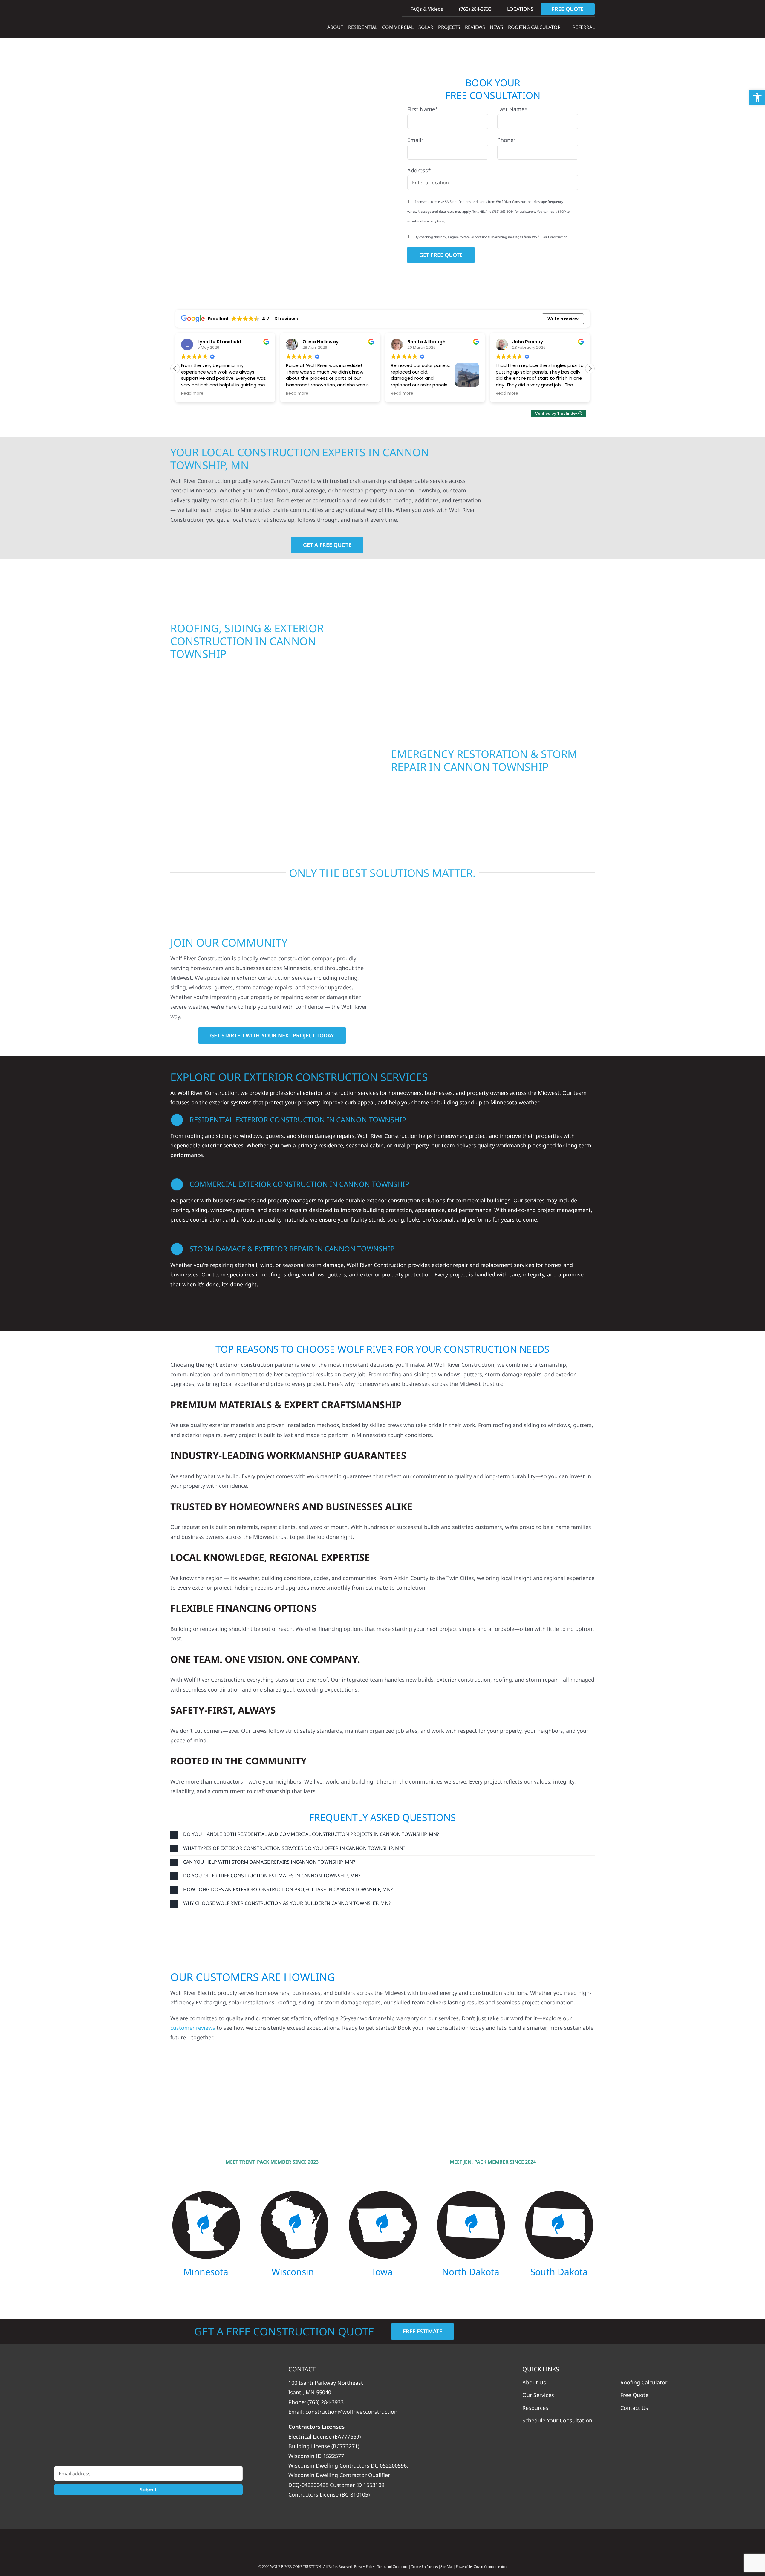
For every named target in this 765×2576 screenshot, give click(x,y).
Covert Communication (490, 2567)
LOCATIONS (520, 9)
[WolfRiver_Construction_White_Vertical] (148, 2414)
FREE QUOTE (568, 9)
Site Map (447, 2567)
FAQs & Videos (426, 9)
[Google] (359, 2544)
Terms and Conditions (393, 2567)
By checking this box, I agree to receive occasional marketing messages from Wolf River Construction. (492, 237)
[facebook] (382, 2544)
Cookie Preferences (424, 2567)
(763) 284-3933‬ (475, 9)
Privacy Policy (364, 2567)
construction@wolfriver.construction (351, 2412)
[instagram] (406, 2544)
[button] (590, 368)
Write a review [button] (563, 319)
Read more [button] (192, 394)
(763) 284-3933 (326, 2402)
